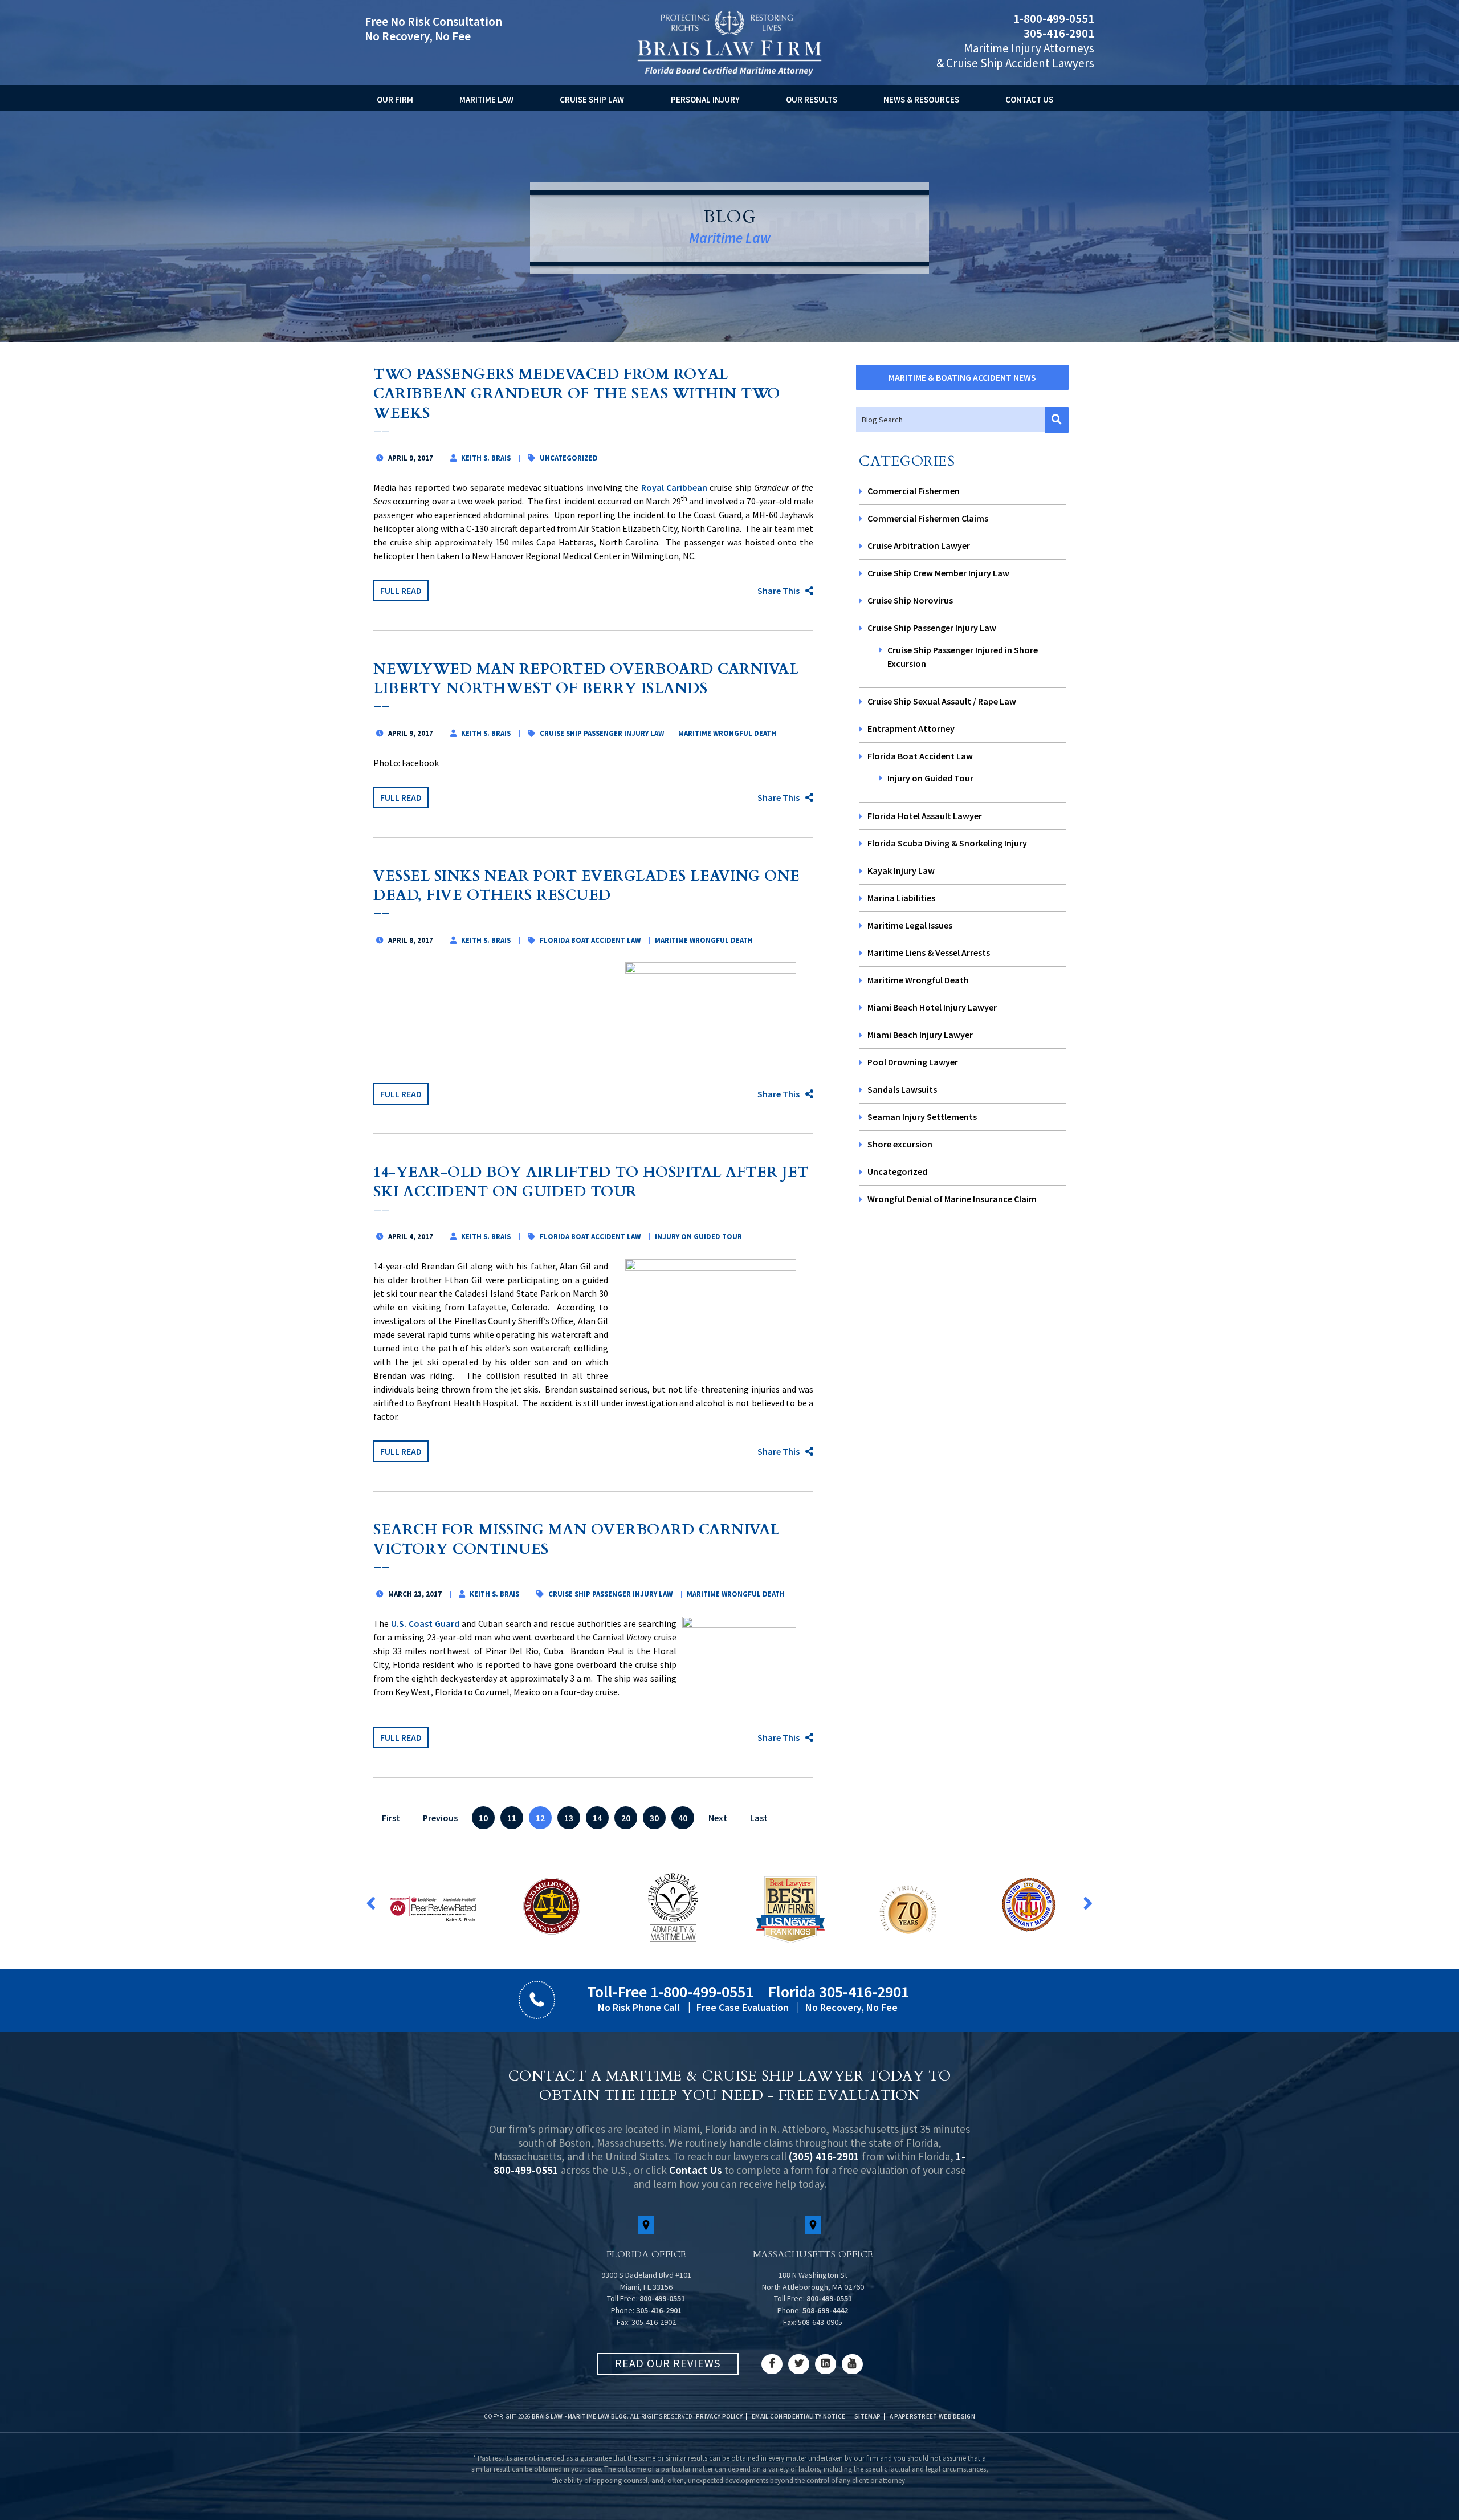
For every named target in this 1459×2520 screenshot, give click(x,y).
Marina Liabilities (901, 898)
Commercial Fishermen (914, 491)
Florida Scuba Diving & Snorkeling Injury (947, 843)
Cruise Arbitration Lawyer (919, 545)
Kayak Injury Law (901, 870)
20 (626, 1818)
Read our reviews (668, 2363)
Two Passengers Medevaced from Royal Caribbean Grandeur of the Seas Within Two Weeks (577, 394)
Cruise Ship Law (592, 99)
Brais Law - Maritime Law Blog (580, 2416)
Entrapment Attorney (911, 728)
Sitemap (867, 2416)
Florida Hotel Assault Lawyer (925, 816)
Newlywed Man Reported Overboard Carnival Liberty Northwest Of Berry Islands (586, 679)
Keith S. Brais (486, 458)
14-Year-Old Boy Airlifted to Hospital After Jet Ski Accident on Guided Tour (591, 1182)
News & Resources (921, 99)
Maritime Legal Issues (910, 925)
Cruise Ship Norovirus (910, 600)
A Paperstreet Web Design (932, 2416)
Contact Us (1029, 99)
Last (759, 1818)
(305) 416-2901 (824, 2156)
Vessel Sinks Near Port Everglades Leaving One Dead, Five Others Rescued (587, 886)
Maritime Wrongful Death (918, 980)
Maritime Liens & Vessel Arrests (929, 952)
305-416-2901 (1059, 33)
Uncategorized (897, 1171)
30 (654, 1818)
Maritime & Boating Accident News (962, 377)
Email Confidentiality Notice (798, 2416)
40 (683, 1818)
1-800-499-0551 (1054, 19)
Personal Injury (705, 99)
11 (512, 1818)
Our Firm (395, 99)
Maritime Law (486, 99)
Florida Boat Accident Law (920, 756)
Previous (440, 1818)
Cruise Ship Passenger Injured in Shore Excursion (963, 657)
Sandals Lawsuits (902, 1089)
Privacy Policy (719, 2416)
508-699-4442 (825, 2310)
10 (483, 1818)
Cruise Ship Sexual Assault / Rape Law (942, 701)
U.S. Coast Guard (425, 1623)
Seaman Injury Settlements (922, 1117)
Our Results (812, 99)
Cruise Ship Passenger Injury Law (932, 628)
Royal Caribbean (674, 487)
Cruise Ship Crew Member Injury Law (938, 573)
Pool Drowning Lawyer (913, 1062)
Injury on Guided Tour (930, 778)
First (391, 1818)
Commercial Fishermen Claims (928, 518)
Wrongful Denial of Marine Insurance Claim (952, 1199)
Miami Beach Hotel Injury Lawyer (932, 1007)
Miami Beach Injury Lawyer (920, 1035)
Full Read (401, 591)
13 (569, 1818)
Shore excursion (900, 1144)
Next (718, 1818)
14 (597, 1818)
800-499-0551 (662, 2298)
